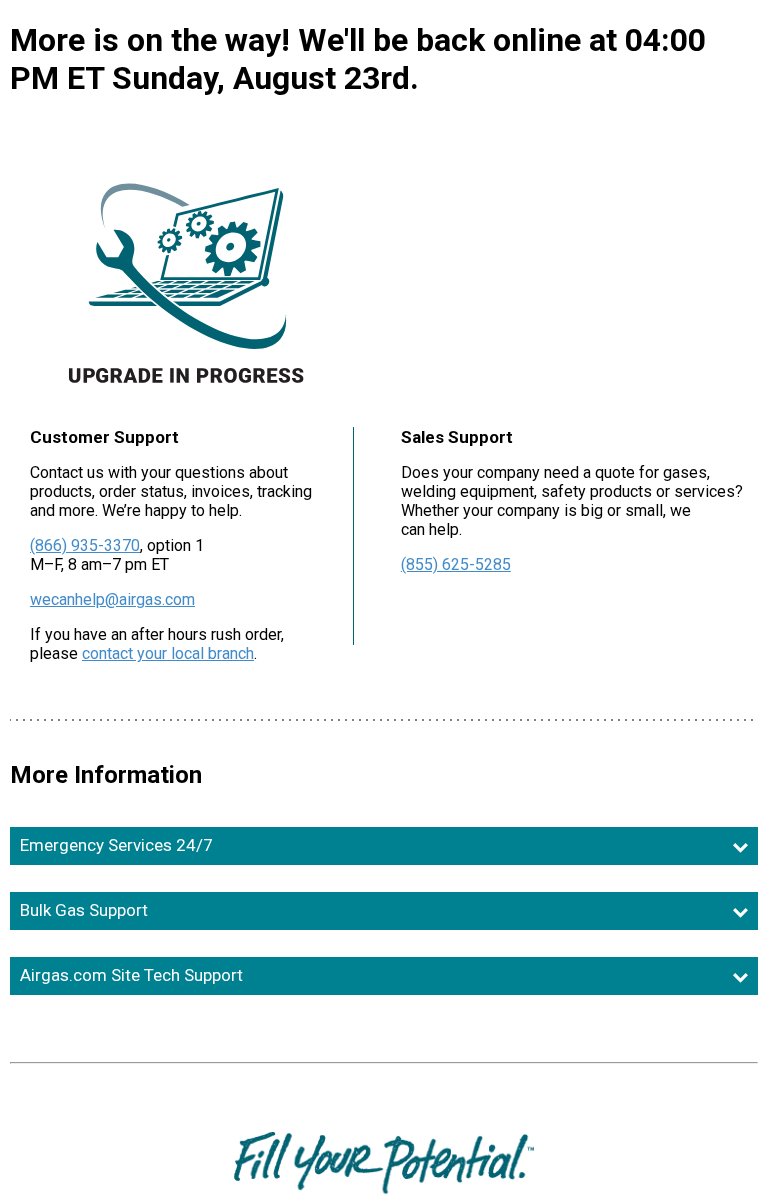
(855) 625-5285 (456, 564)
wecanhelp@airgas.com (112, 599)
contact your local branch (168, 653)
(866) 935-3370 (85, 545)
